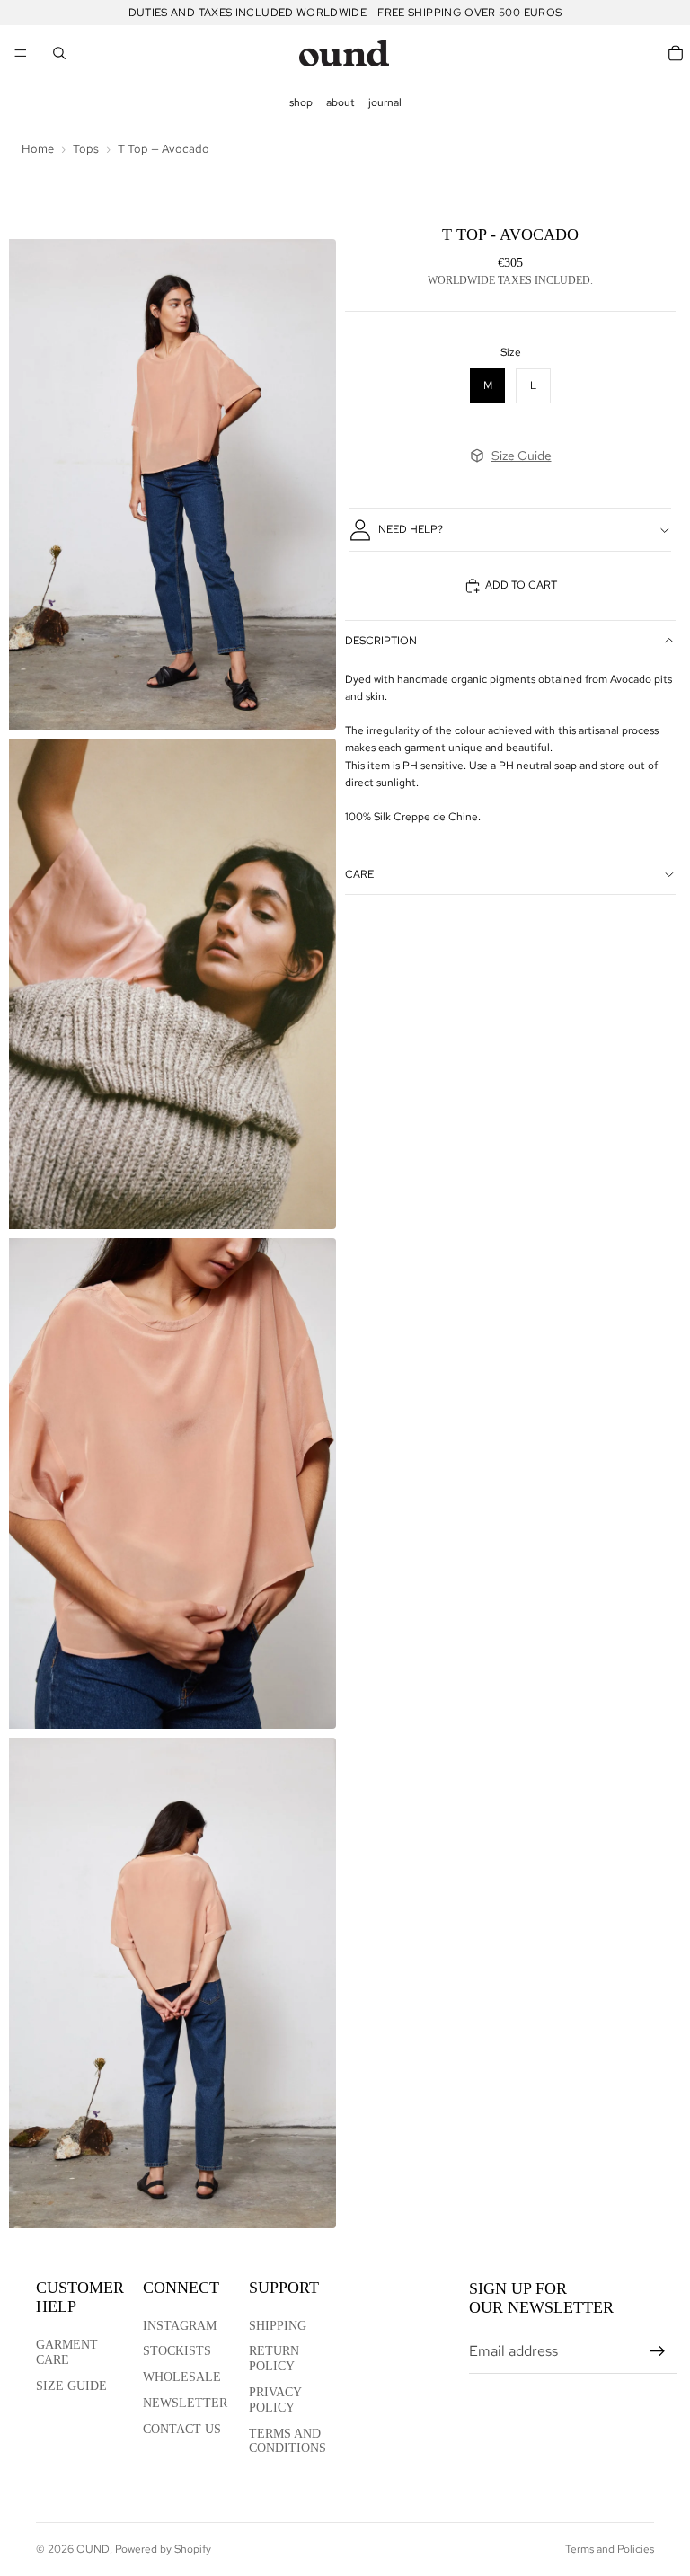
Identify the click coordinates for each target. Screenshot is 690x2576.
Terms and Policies (610, 2549)
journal (385, 102)
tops (86, 149)
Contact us (182, 2429)
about (341, 102)
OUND (93, 2549)
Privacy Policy (275, 2400)
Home (38, 149)
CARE (359, 874)
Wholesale (182, 2377)
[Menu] (21, 53)
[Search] (59, 53)
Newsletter (185, 2403)
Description (381, 641)
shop (301, 102)
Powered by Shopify (163, 2549)
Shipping (278, 2326)
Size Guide (522, 456)
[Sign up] (658, 2351)
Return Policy (274, 2359)
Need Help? (411, 529)
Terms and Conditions (287, 2441)
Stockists (177, 2351)
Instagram (180, 2326)
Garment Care (67, 2352)
